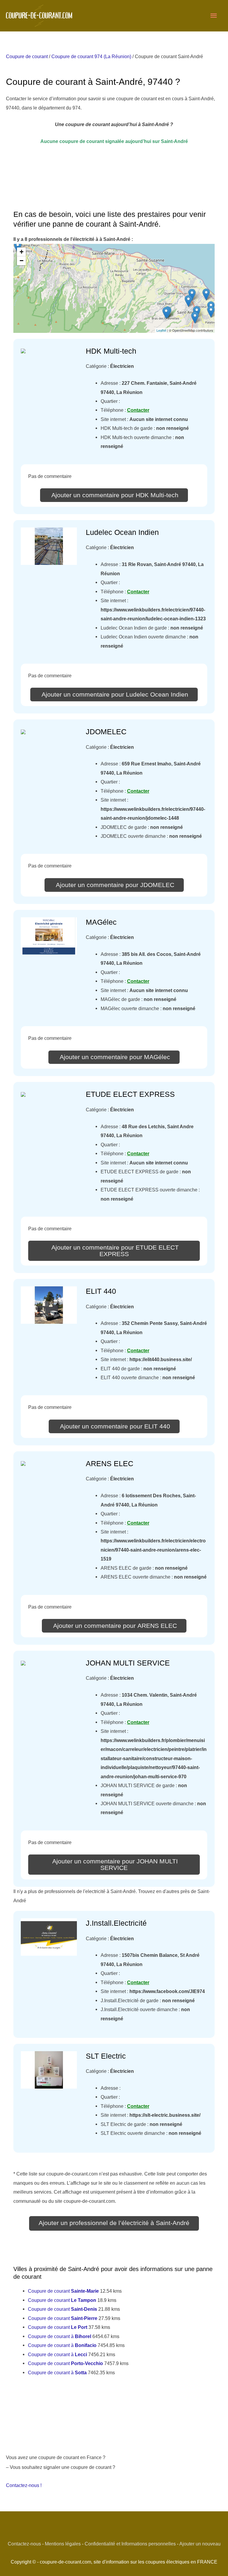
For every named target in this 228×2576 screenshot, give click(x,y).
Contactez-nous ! (24, 2485)
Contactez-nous (24, 2544)
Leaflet (161, 330)
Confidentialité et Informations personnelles (130, 2544)
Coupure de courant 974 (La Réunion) (91, 56)
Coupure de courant (27, 56)
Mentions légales (63, 2544)
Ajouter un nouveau (200, 2544)
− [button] (22, 261)
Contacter (138, 410)
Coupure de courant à (60, 2336)
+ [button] (22, 252)
